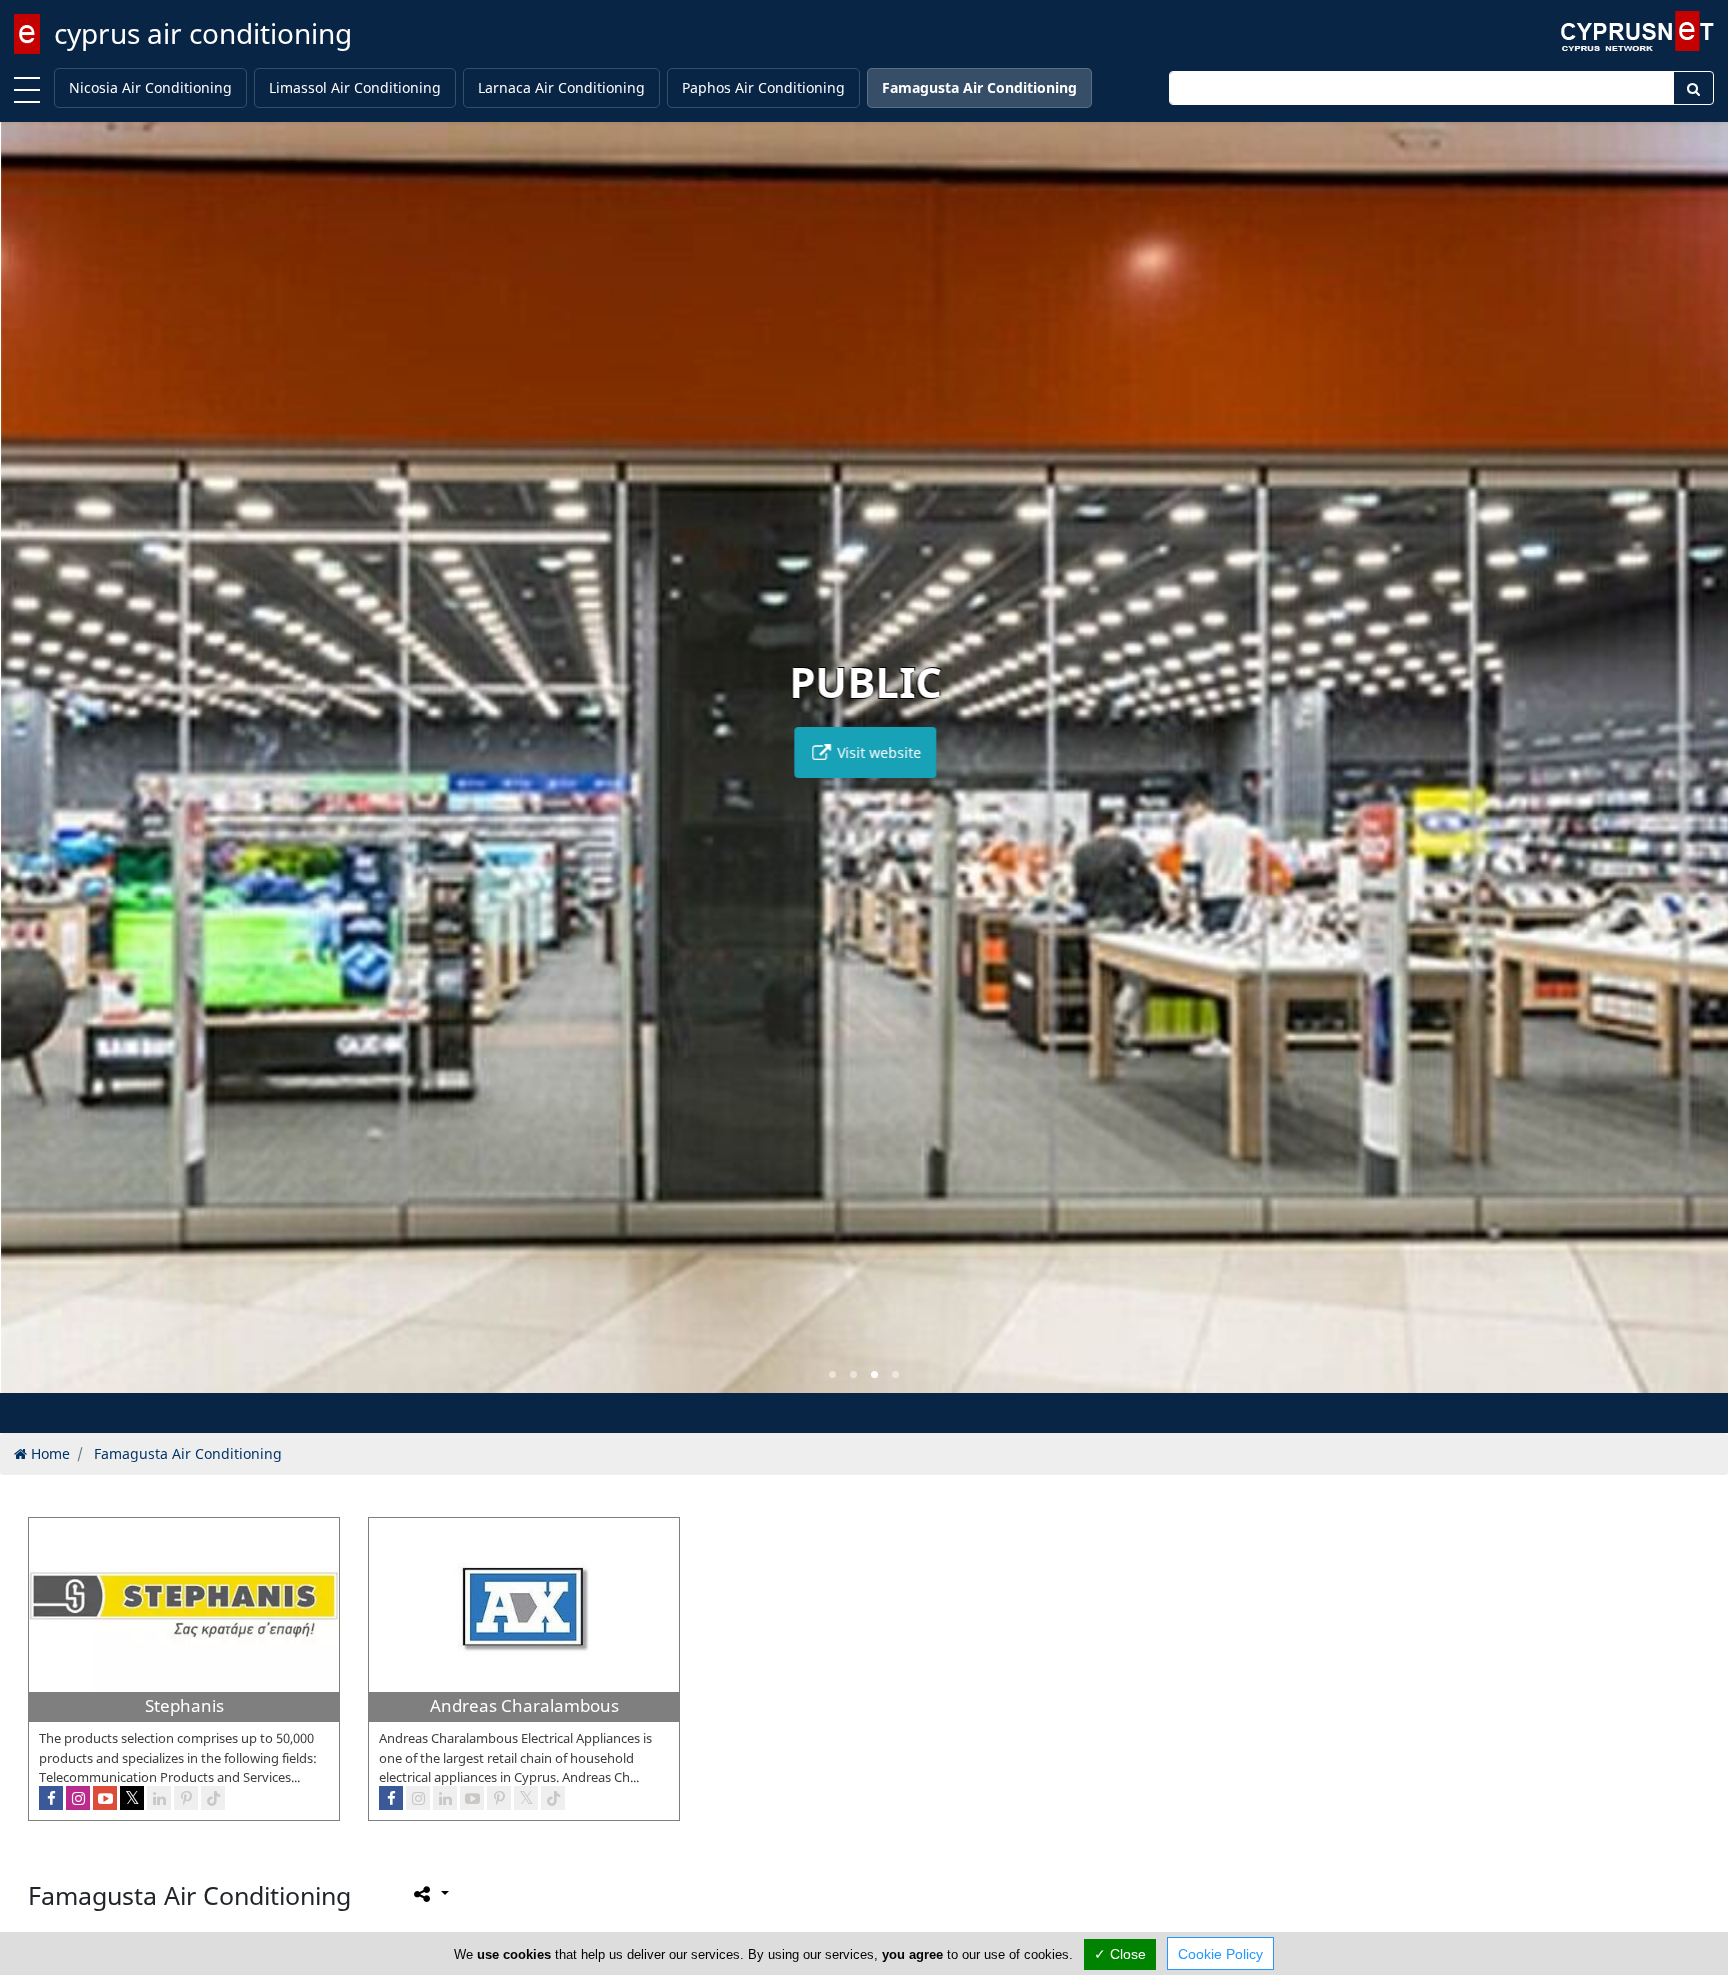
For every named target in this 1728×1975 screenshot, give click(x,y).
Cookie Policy (1220, 1954)
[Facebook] (51, 1798)
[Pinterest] (186, 1798)
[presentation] (34, 771)
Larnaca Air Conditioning (561, 87)
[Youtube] (105, 1798)
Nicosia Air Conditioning (150, 87)
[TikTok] (213, 1798)
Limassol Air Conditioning (355, 87)
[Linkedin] (159, 1798)
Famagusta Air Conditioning (979, 87)
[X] (132, 1798)
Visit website (876, 752)
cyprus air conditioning (203, 33)
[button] (832, 1374)
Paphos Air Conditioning (763, 87)
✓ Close (1120, 1954)
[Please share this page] (429, 1894)
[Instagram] (78, 1798)
